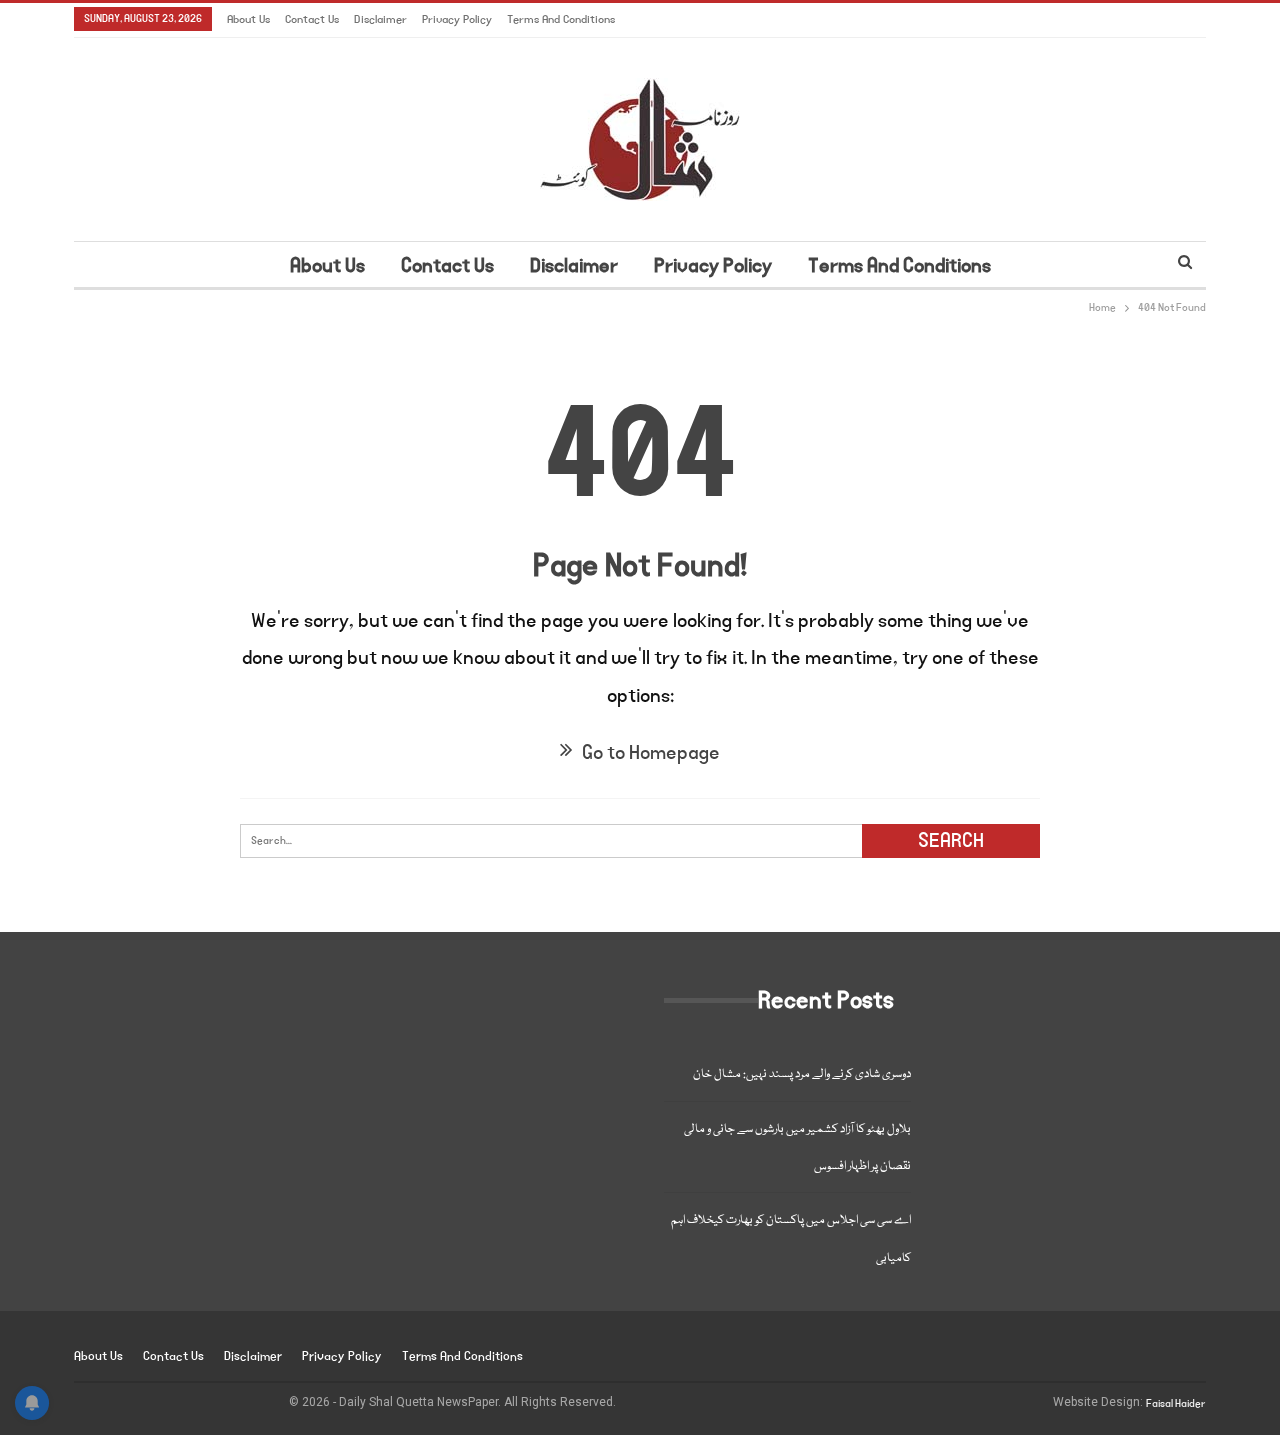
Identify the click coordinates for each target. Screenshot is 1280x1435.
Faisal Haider (1176, 1404)
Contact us (312, 19)
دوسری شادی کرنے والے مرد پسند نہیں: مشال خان (802, 1074)
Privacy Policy (457, 19)
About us (248, 19)
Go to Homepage (649, 753)
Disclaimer (380, 19)
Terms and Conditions (561, 19)
